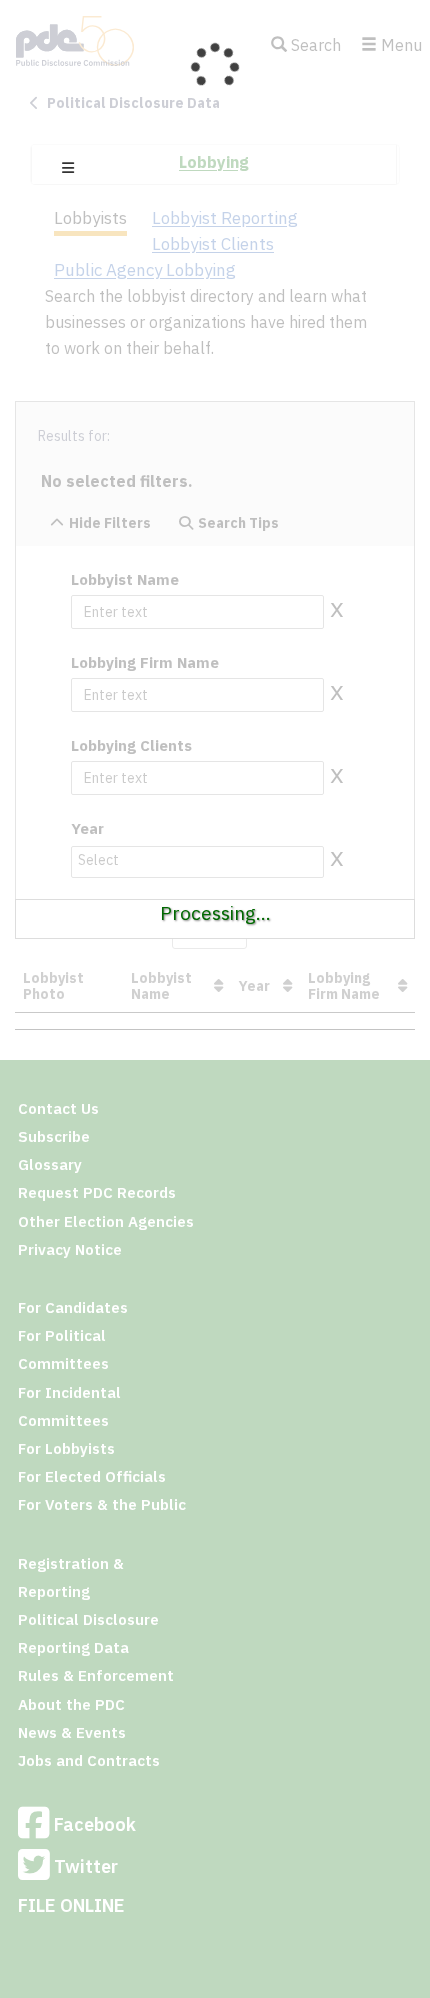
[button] (68, 168)
